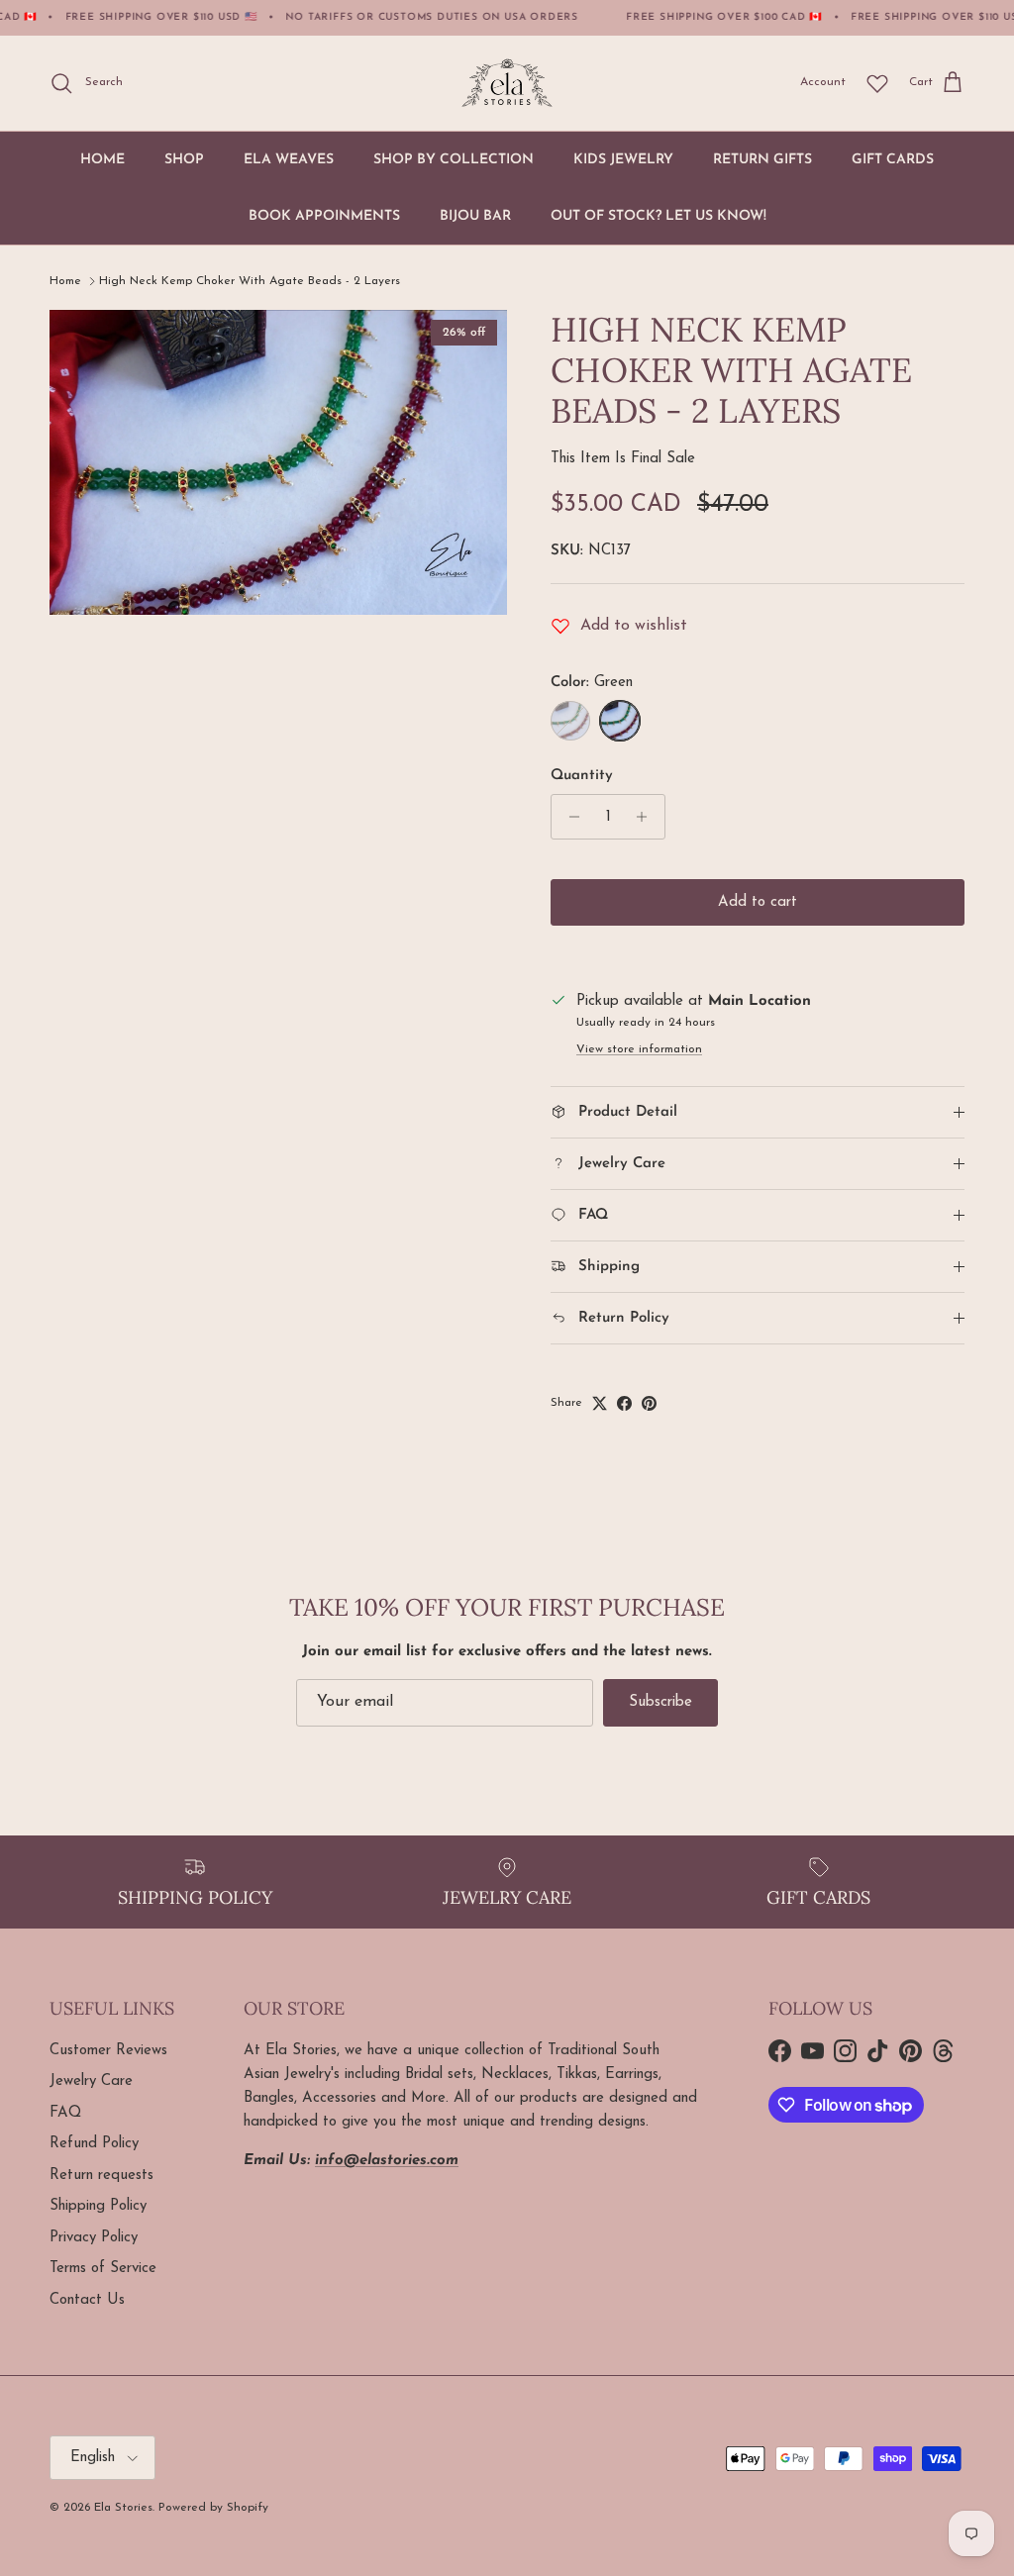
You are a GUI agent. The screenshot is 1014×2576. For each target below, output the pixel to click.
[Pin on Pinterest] (649, 1403)
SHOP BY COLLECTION (454, 160)
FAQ (65, 2113)
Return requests (101, 2176)
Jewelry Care (91, 2081)
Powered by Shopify (213, 2508)
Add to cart (758, 902)
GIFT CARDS (893, 160)
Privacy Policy (94, 2238)
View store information (639, 1049)
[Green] (620, 721)
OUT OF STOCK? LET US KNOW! (659, 216)
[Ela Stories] (507, 83)
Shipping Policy (98, 2206)
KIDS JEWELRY (623, 160)
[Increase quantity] (647, 817)
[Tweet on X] (600, 1403)
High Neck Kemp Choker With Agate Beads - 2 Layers (250, 281)
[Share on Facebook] (624, 1403)
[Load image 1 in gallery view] (278, 462)
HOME (102, 160)
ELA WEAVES (289, 160)
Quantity (582, 776)
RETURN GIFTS (762, 160)
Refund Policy (94, 2144)
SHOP (184, 160)
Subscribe (660, 1702)
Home (65, 281)
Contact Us (87, 2300)
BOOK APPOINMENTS (324, 216)
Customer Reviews (108, 2051)
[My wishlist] (877, 83)
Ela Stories (123, 2508)
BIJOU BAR (475, 216)
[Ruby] (570, 721)
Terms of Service (103, 2269)
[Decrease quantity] (569, 817)
